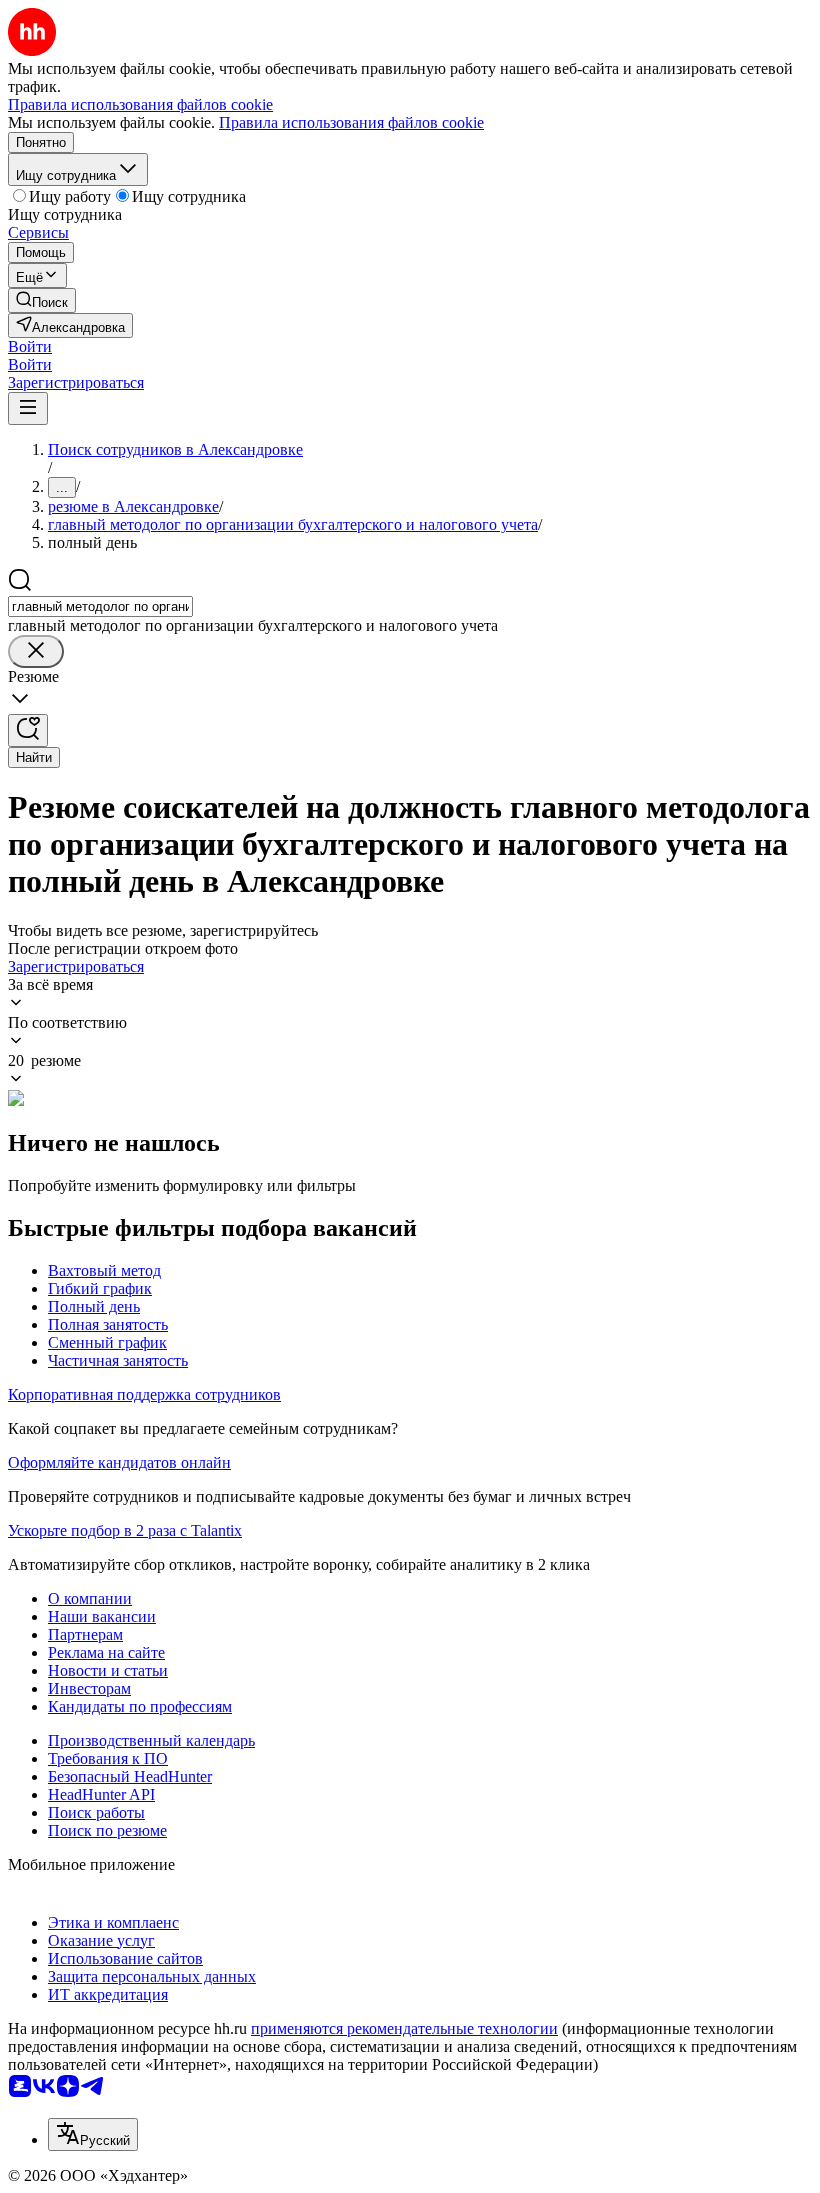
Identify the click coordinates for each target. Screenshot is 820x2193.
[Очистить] (36, 651)
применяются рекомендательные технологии (404, 2028)
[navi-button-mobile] (28, 408)
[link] (42, 300)
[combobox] (100, 606)
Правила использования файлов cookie (351, 122)
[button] (30, 346)
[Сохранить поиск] (28, 730)
